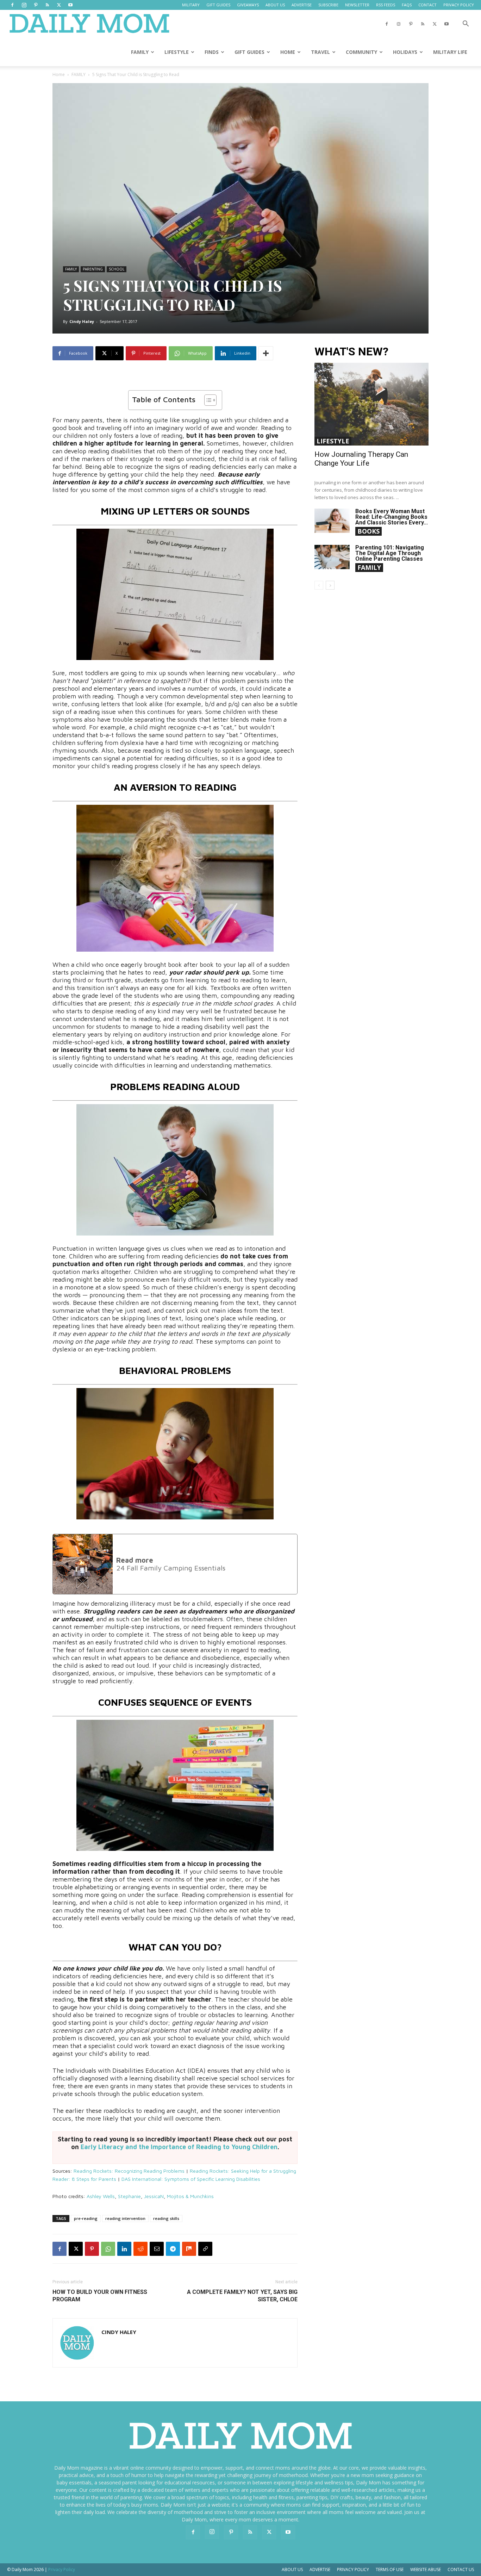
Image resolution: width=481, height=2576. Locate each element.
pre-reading (86, 2218)
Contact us (461, 2569)
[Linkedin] (124, 2249)
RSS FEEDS (386, 5)
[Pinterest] (36, 5)
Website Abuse (426, 2569)
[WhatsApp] (108, 2249)
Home (59, 74)
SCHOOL (117, 269)
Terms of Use (390, 2569)
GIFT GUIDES (218, 5)
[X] (59, 5)
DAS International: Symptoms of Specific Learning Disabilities (191, 2179)
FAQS (407, 5)
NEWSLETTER (357, 5)
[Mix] (189, 2249)
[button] (466, 24)
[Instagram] (24, 5)
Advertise (320, 2569)
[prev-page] (319, 585)
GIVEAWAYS (248, 5)
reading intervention (125, 2218)
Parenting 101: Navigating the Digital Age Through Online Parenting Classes (390, 553)
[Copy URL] (205, 2249)
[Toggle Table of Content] (207, 400)
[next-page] (330, 585)
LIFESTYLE (177, 52)
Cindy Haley (82, 321)
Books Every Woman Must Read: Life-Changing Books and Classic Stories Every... (392, 517)
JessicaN (154, 2196)
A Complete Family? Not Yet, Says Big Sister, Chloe (242, 2296)
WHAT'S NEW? (351, 352)
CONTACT (427, 5)
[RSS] (47, 5)
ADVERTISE (302, 5)
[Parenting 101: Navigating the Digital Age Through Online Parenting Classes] (332, 557)
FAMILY (140, 52)
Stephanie (129, 2196)
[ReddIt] (140, 2249)
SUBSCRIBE (328, 5)
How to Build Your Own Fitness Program (100, 2296)
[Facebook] (12, 5)
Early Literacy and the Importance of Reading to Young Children (179, 2147)
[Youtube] (70, 5)
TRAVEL (320, 52)
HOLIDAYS (405, 52)
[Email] (157, 2249)
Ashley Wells (101, 2196)
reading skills (166, 2218)
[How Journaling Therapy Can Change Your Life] (371, 404)
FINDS (212, 52)
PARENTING (93, 269)
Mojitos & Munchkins (190, 2196)
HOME (288, 52)
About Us (292, 2569)
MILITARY (191, 5)
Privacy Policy (353, 2569)
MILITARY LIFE (450, 52)
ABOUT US (275, 5)
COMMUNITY (361, 52)
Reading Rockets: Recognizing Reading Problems (129, 2171)
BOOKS (368, 531)
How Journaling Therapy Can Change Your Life (361, 459)
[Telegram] (173, 2249)
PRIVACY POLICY (459, 5)
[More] (266, 353)
